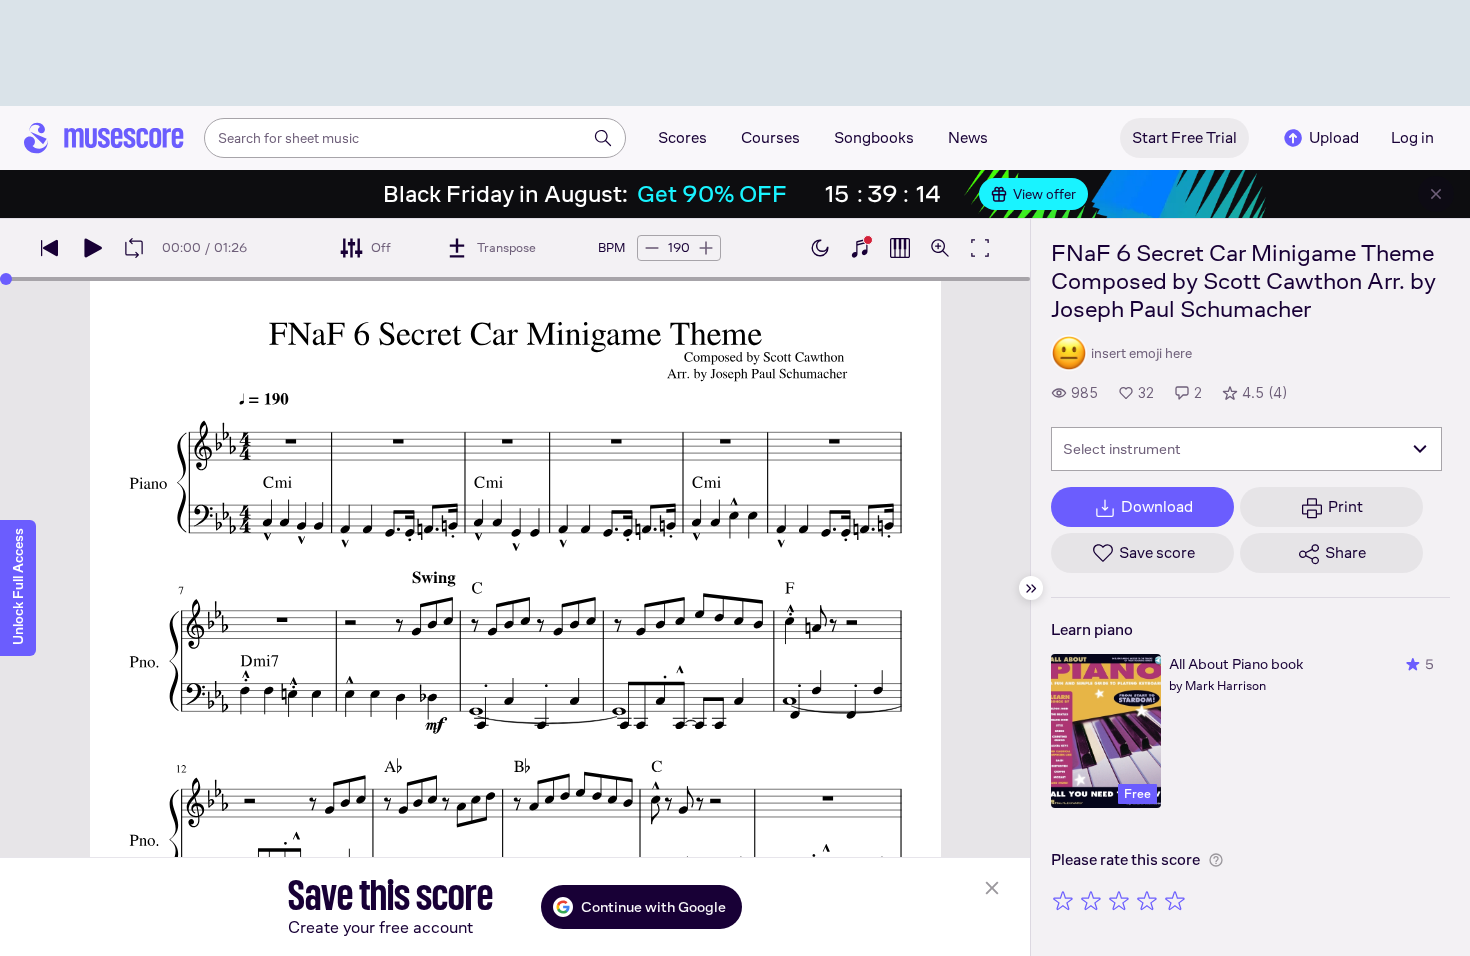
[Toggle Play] (92, 248)
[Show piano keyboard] (860, 248)
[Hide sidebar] (1031, 588)
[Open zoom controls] (940, 248)
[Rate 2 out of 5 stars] (1091, 900)
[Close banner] (1436, 194)
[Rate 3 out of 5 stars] (1119, 900)
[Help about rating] (1216, 860)
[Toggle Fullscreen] (980, 248)
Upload (1334, 137)
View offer (1044, 194)
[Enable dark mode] (820, 248)
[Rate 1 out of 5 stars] (1063, 900)
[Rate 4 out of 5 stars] (1147, 900)
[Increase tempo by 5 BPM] (706, 248)
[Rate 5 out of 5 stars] (1175, 900)
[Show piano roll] (900, 248)
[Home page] (104, 138)
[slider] (6, 279)
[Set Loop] (134, 248)
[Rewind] (50, 248)
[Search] (603, 138)
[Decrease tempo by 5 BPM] (652, 248)
